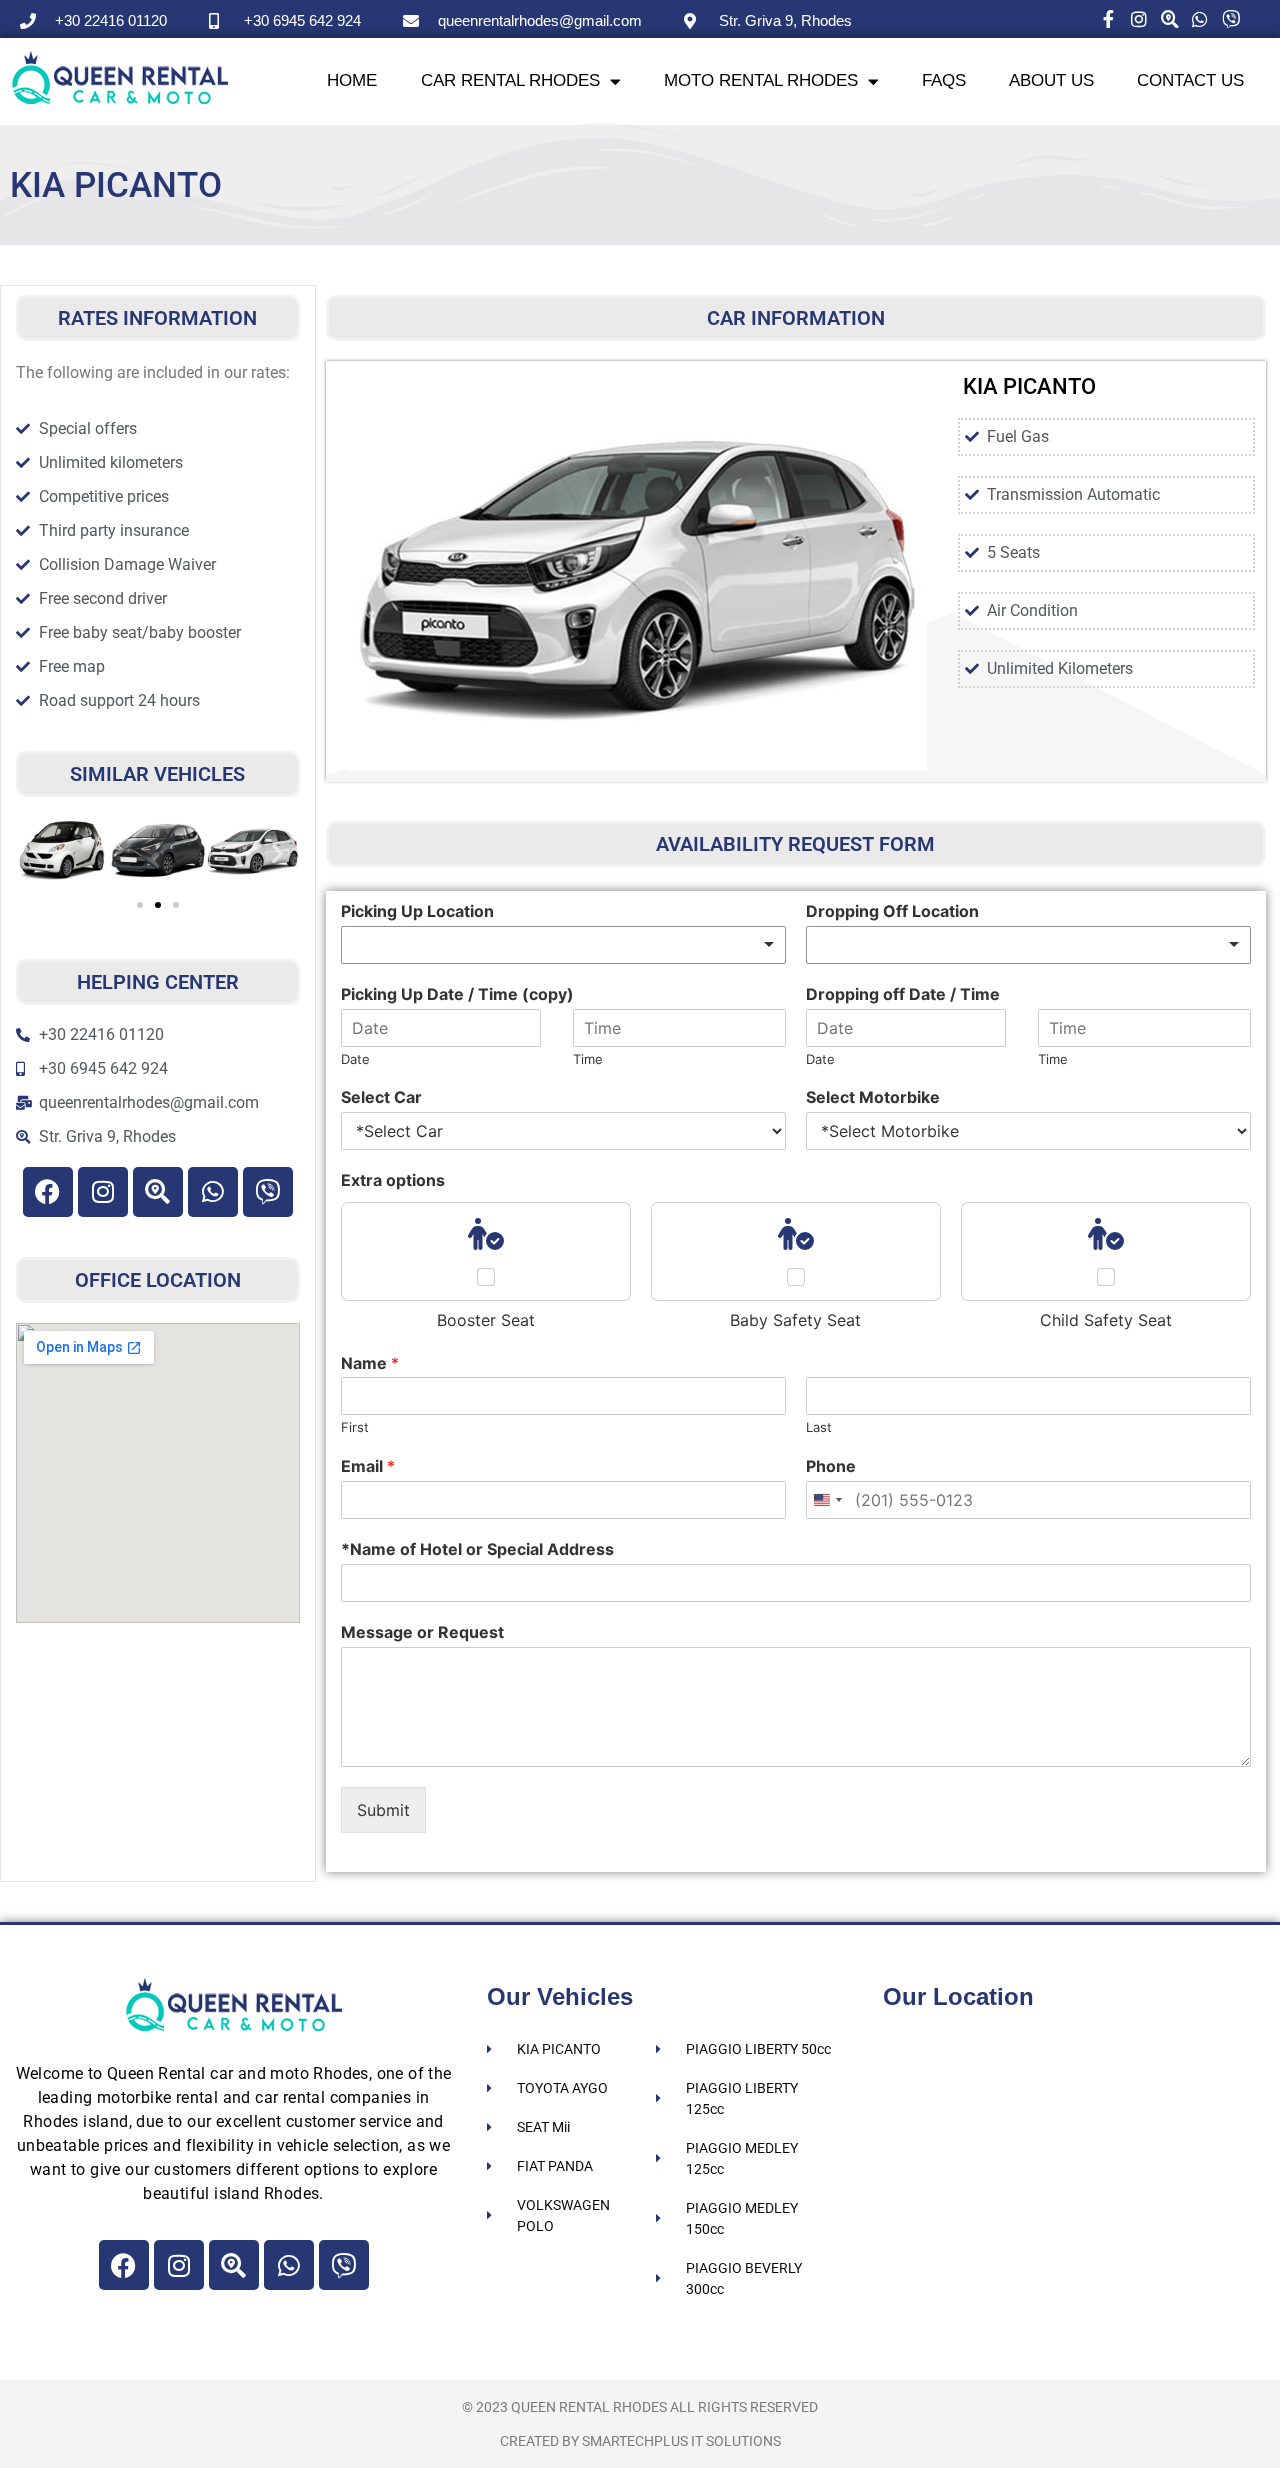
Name (370, 1363)
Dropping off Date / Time (903, 994)
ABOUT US (1051, 80)
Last (819, 1427)
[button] (38, 853)
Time (588, 1059)
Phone (831, 1466)
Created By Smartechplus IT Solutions (640, 2441)
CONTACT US (1190, 80)
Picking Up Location (417, 911)
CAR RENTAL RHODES (510, 80)
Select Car (381, 1097)
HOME (352, 80)
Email (368, 1466)
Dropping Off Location (892, 911)
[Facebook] (48, 1192)
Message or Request (422, 1632)
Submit (383, 1810)
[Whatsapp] (213, 1192)
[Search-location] (158, 1192)
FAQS (944, 80)
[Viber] (268, 1192)
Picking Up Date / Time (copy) (457, 994)
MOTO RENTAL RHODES (761, 80)
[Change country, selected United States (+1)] (827, 1500)
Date (355, 1059)
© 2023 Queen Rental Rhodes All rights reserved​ (640, 2407)
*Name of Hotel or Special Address (477, 1549)
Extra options (393, 1180)
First (355, 1427)
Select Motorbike (873, 1097)
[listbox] (563, 945)
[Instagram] (103, 1192)
